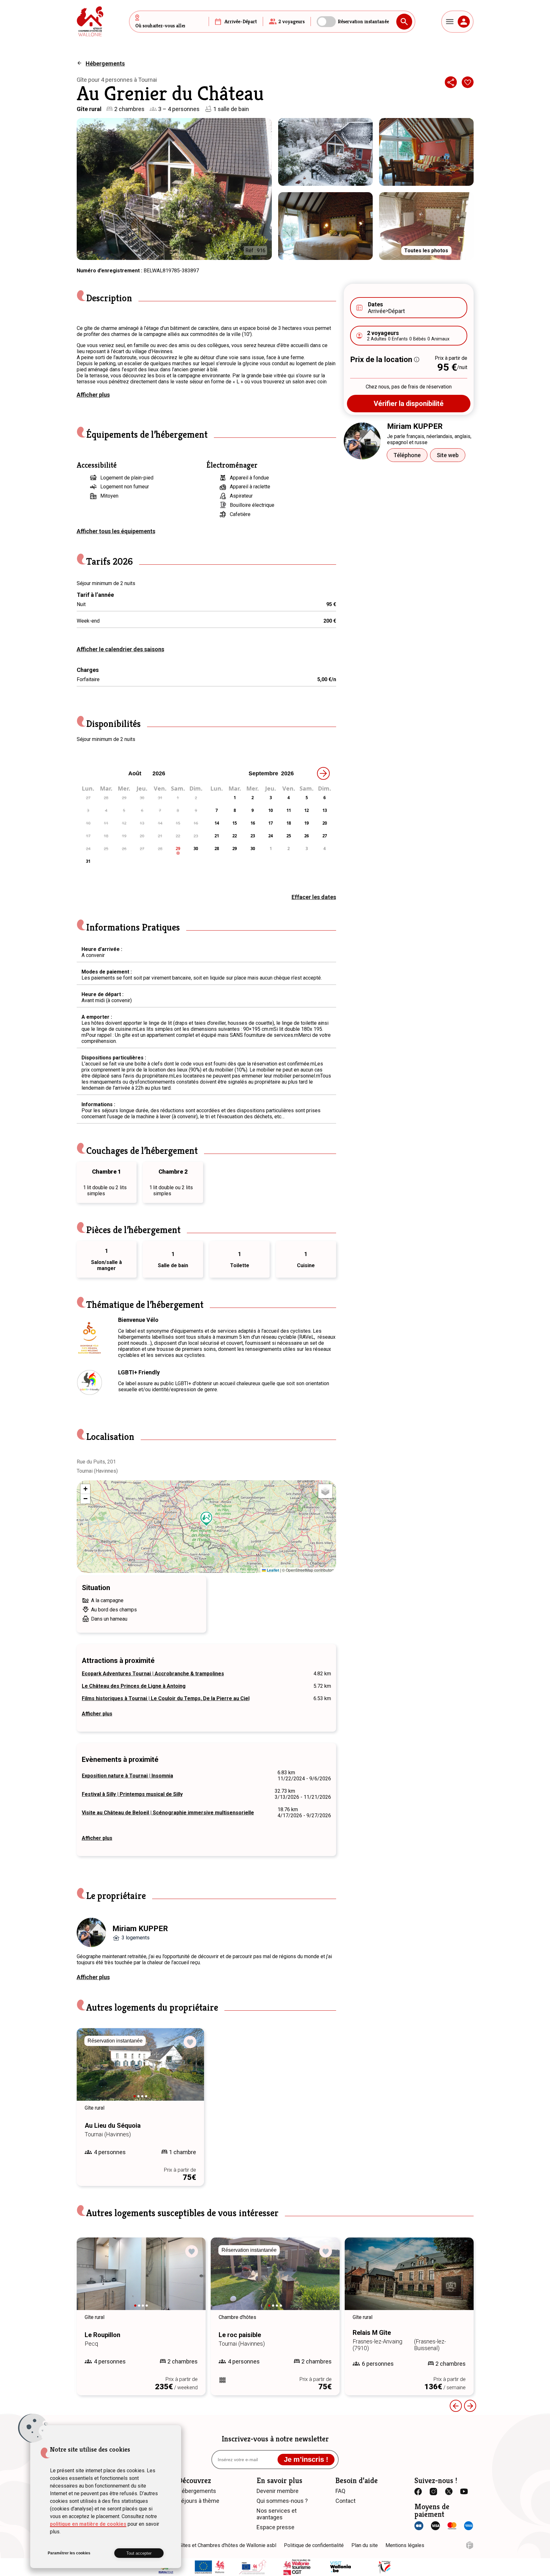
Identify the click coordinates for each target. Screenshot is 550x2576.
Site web (448, 455)
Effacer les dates (314, 897)
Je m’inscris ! (306, 2459)
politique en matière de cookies (88, 2524)
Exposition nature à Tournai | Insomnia (127, 1776)
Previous (90, 2070)
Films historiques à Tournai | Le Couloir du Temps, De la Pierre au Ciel (166, 1698)
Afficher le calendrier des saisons (120, 649)
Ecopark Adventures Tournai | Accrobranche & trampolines (153, 1674)
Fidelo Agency (470, 2545)
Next (190, 2070)
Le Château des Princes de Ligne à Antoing (134, 1686)
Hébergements (105, 63)
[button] (207, 1519)
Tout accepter (139, 2553)
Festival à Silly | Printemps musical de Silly (132, 1794)
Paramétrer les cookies (69, 2553)
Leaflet (272, 1570)
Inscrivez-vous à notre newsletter (275, 2439)
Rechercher (404, 22)
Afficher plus (93, 395)
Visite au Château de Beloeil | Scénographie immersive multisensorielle (168, 1813)
